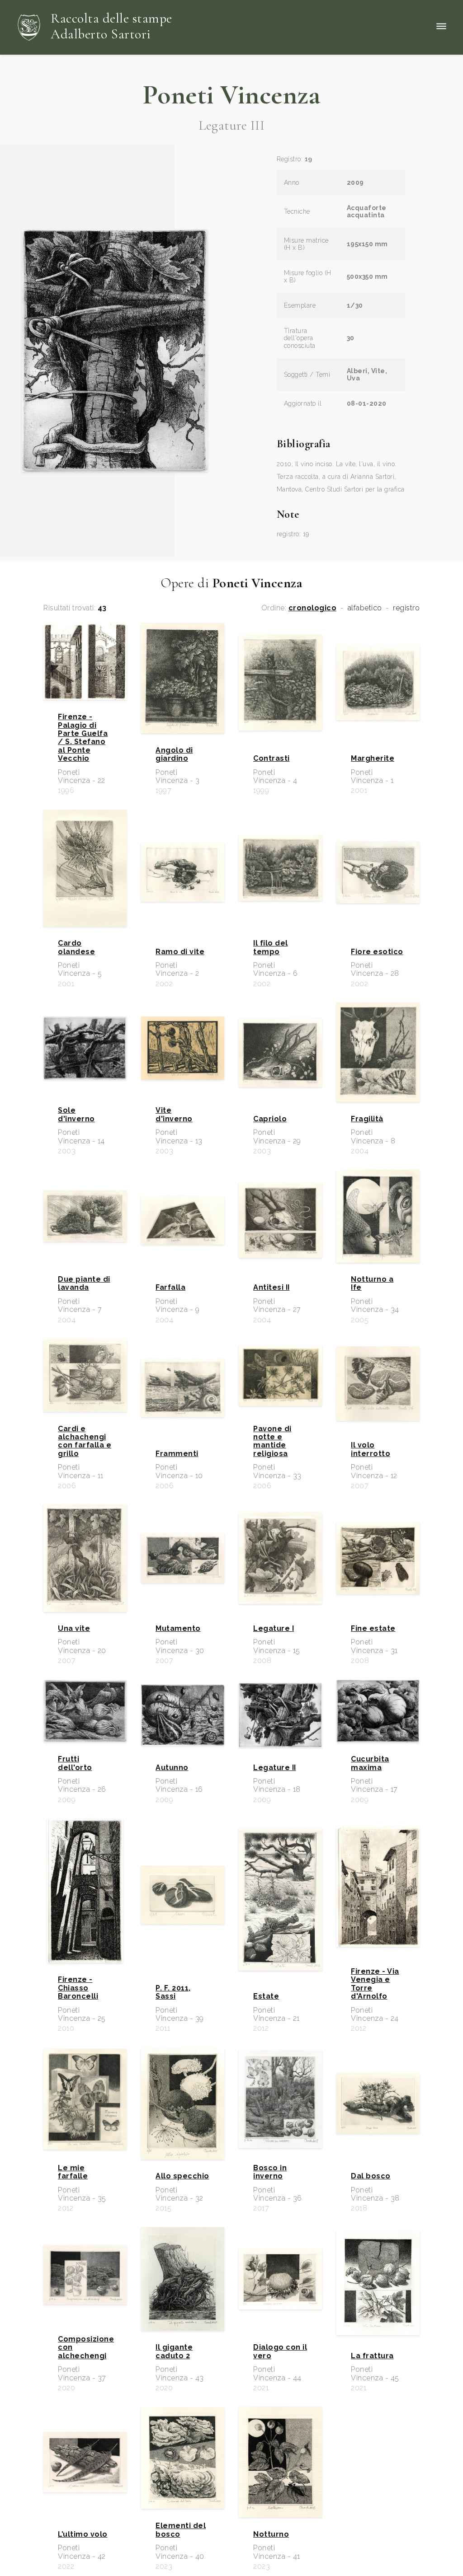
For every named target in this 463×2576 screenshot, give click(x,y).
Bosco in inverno (270, 2172)
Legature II (275, 1768)
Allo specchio (182, 2176)
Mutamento (178, 1629)
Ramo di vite (180, 952)
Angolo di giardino (174, 754)
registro (406, 608)
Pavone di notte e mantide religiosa (272, 1441)
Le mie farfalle (73, 2172)
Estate (266, 1996)
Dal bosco (371, 2176)
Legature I (274, 1629)
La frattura (372, 2356)
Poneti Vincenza (232, 95)
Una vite (74, 1629)
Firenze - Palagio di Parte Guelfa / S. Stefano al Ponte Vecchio (83, 738)
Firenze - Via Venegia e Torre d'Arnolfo (375, 1984)
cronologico (313, 608)
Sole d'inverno (76, 1115)
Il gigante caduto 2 (174, 2351)
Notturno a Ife (372, 1283)
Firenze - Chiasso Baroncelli (78, 1988)
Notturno (271, 2534)
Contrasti (272, 759)
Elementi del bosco (181, 2530)
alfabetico (365, 608)
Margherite (373, 759)
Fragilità (367, 1119)
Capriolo (270, 1119)
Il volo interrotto (371, 1449)
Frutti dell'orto (75, 1763)
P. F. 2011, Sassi (173, 1992)
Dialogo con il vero (280, 2351)
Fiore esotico (377, 952)
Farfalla (170, 1288)
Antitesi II (272, 1288)
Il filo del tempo (271, 947)
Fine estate (373, 1629)
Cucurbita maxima (370, 1763)
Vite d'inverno (174, 1115)
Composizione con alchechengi (85, 2348)
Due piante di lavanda (84, 1283)
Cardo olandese (76, 947)
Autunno (172, 1768)
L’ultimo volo (83, 2534)
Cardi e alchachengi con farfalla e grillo (85, 1441)
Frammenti (177, 1454)
